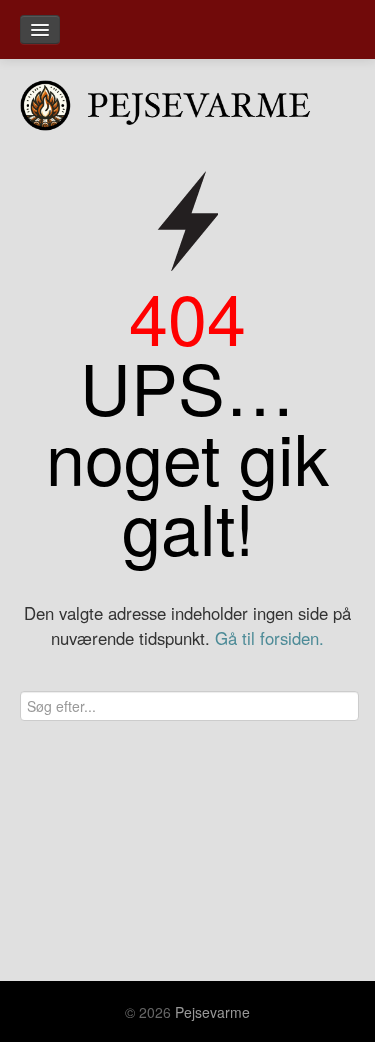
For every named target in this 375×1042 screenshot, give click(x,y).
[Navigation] (40, 29)
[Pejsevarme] (187, 101)
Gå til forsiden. (269, 638)
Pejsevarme (212, 1012)
